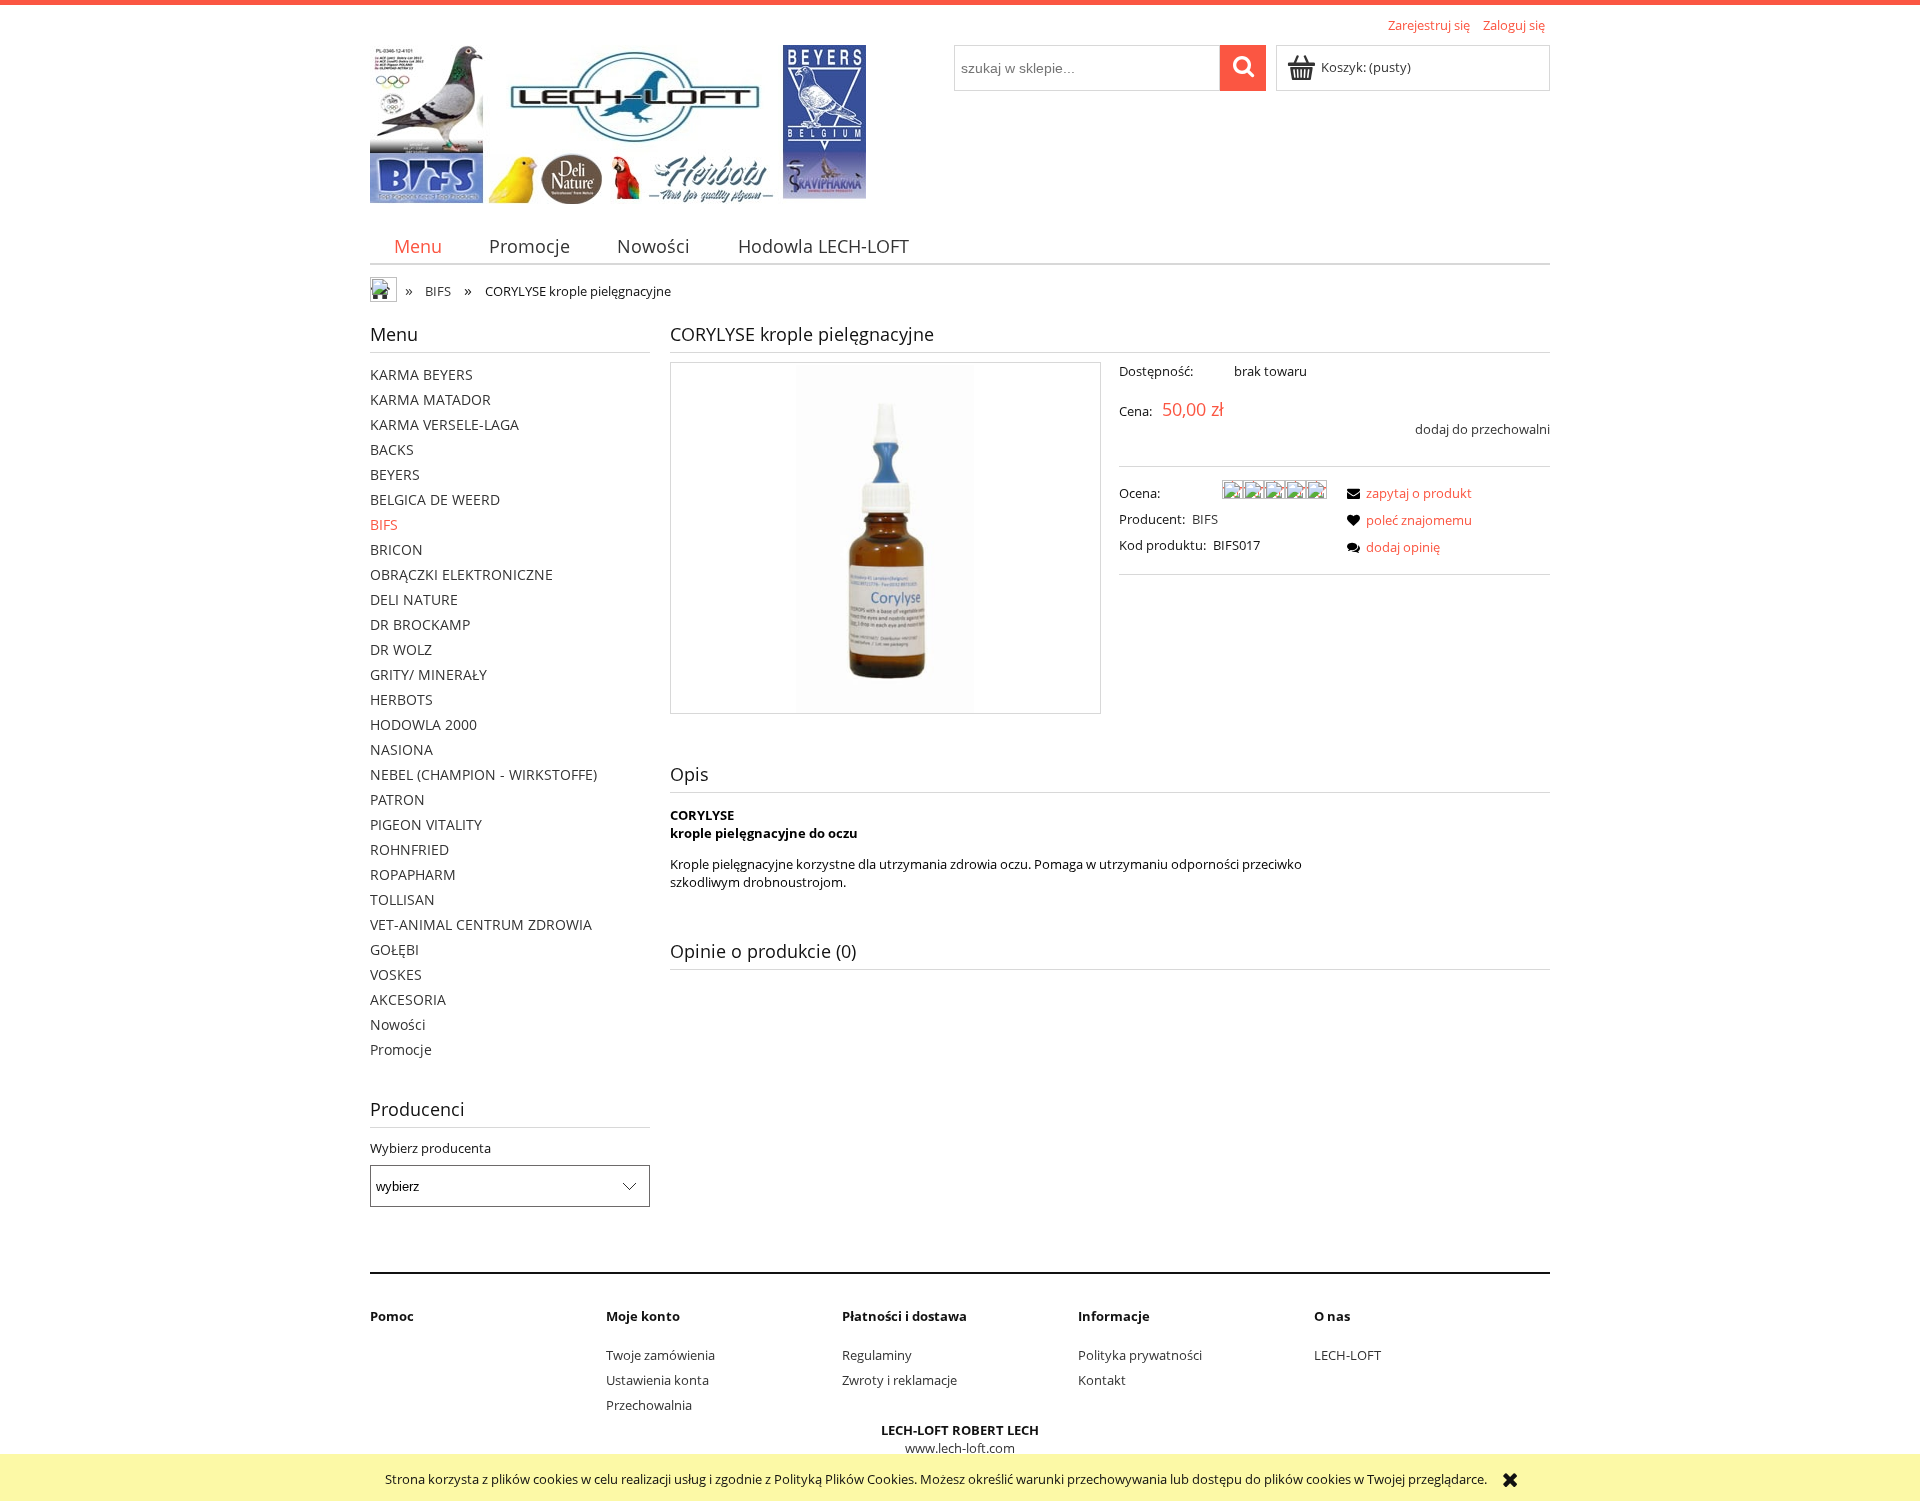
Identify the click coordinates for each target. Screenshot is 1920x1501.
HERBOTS (401, 699)
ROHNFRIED (409, 849)
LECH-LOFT (1347, 1355)
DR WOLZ (401, 649)
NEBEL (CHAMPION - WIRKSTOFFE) (483, 774)
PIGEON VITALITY (426, 824)
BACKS (392, 449)
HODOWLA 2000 (423, 724)
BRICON (396, 549)
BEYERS (395, 474)
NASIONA (401, 749)
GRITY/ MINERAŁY (428, 674)
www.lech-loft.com (960, 1448)
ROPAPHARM (413, 874)
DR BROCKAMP (420, 624)
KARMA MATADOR (430, 399)
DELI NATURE (414, 599)
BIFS (384, 524)
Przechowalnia (649, 1405)
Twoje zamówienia (660, 1355)
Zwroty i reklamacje (899, 1380)
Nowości (398, 1024)
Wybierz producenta (430, 1148)
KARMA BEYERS (421, 374)
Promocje (401, 1049)
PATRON (397, 799)
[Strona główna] (618, 121)
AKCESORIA (408, 999)
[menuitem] (417, 246)
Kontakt (1102, 1380)
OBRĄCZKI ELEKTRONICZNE (461, 574)
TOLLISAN (402, 899)
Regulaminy (877, 1355)
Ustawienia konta (657, 1380)
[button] (1406, 493)
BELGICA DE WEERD (435, 499)
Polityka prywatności (1140, 1355)
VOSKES (396, 974)
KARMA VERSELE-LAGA (444, 424)
